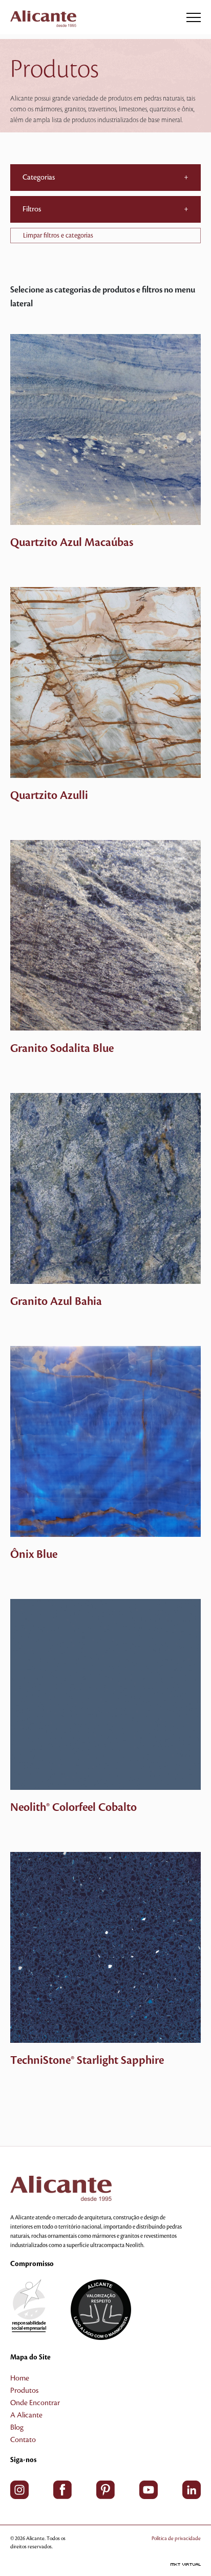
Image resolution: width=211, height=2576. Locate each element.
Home (20, 2378)
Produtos (24, 2391)
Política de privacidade (176, 2538)
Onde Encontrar (35, 2403)
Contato (23, 2440)
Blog (17, 2428)
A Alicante (26, 2415)
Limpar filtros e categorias (58, 236)
